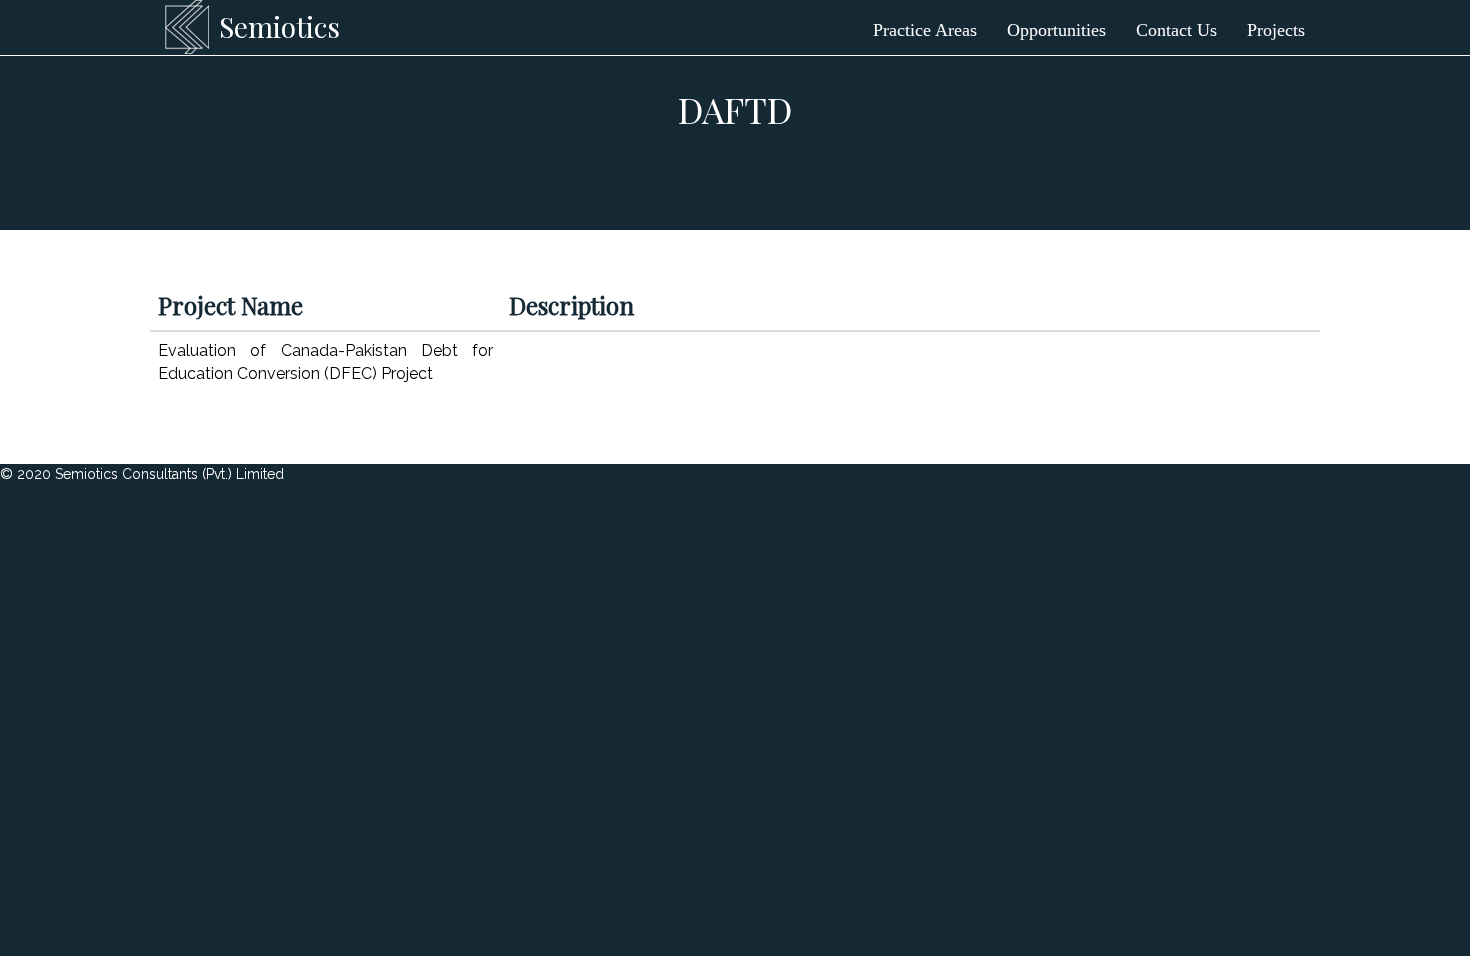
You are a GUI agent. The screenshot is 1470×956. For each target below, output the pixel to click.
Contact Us (1176, 30)
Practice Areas (925, 30)
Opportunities (1056, 30)
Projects (1276, 30)
